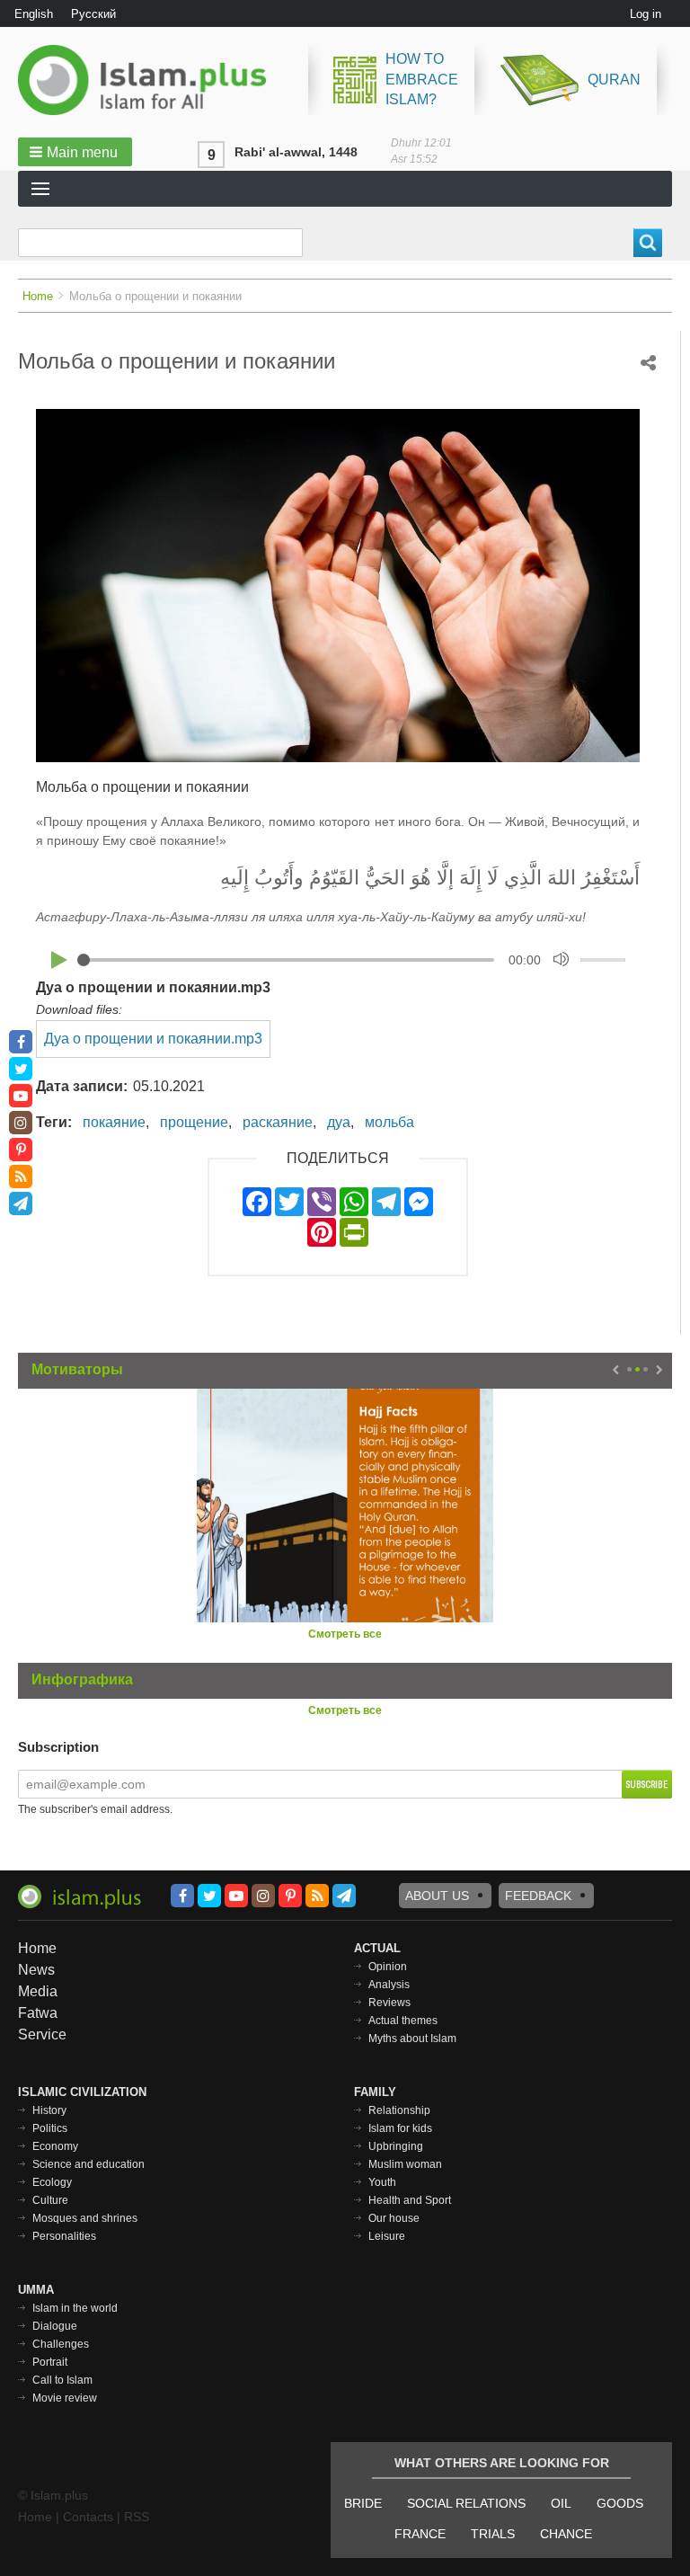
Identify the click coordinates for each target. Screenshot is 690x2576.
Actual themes (403, 2021)
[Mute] (561, 959)
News (36, 1970)
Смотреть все (345, 1634)
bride (363, 2503)
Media (38, 1991)
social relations (466, 2503)
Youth (382, 2182)
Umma (36, 2290)
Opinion (388, 1967)
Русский (93, 14)
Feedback (538, 1896)
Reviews (389, 2003)
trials (493, 2534)
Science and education (88, 2164)
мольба (389, 1122)
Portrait (50, 2362)
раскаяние (278, 1122)
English (34, 14)
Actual (377, 1948)
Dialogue (55, 2326)
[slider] (606, 957)
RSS (137, 2517)
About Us (437, 1896)
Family (375, 2092)
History (49, 2110)
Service (42, 2034)
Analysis (389, 1985)
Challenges (61, 2344)
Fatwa (38, 2013)
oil (561, 2503)
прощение (194, 1122)
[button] (75, 152)
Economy (55, 2146)
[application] (338, 959)
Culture (50, 2200)
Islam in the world (75, 2308)
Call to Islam (62, 2380)
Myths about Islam (412, 2039)
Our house (394, 2218)
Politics (50, 2128)
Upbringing (396, 2146)
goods (620, 2503)
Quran (614, 80)
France (420, 2534)
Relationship (399, 2110)
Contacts (88, 2517)
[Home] (149, 80)
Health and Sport (410, 2200)
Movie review (65, 2398)
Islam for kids (400, 2128)
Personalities (64, 2236)
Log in (646, 14)
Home (38, 296)
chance (566, 2534)
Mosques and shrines (85, 2218)
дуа (339, 1122)
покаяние (114, 1122)
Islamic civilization (82, 2092)
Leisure (387, 2236)
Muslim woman (405, 2164)
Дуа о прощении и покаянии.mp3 (153, 987)
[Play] (59, 960)
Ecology (52, 2182)
